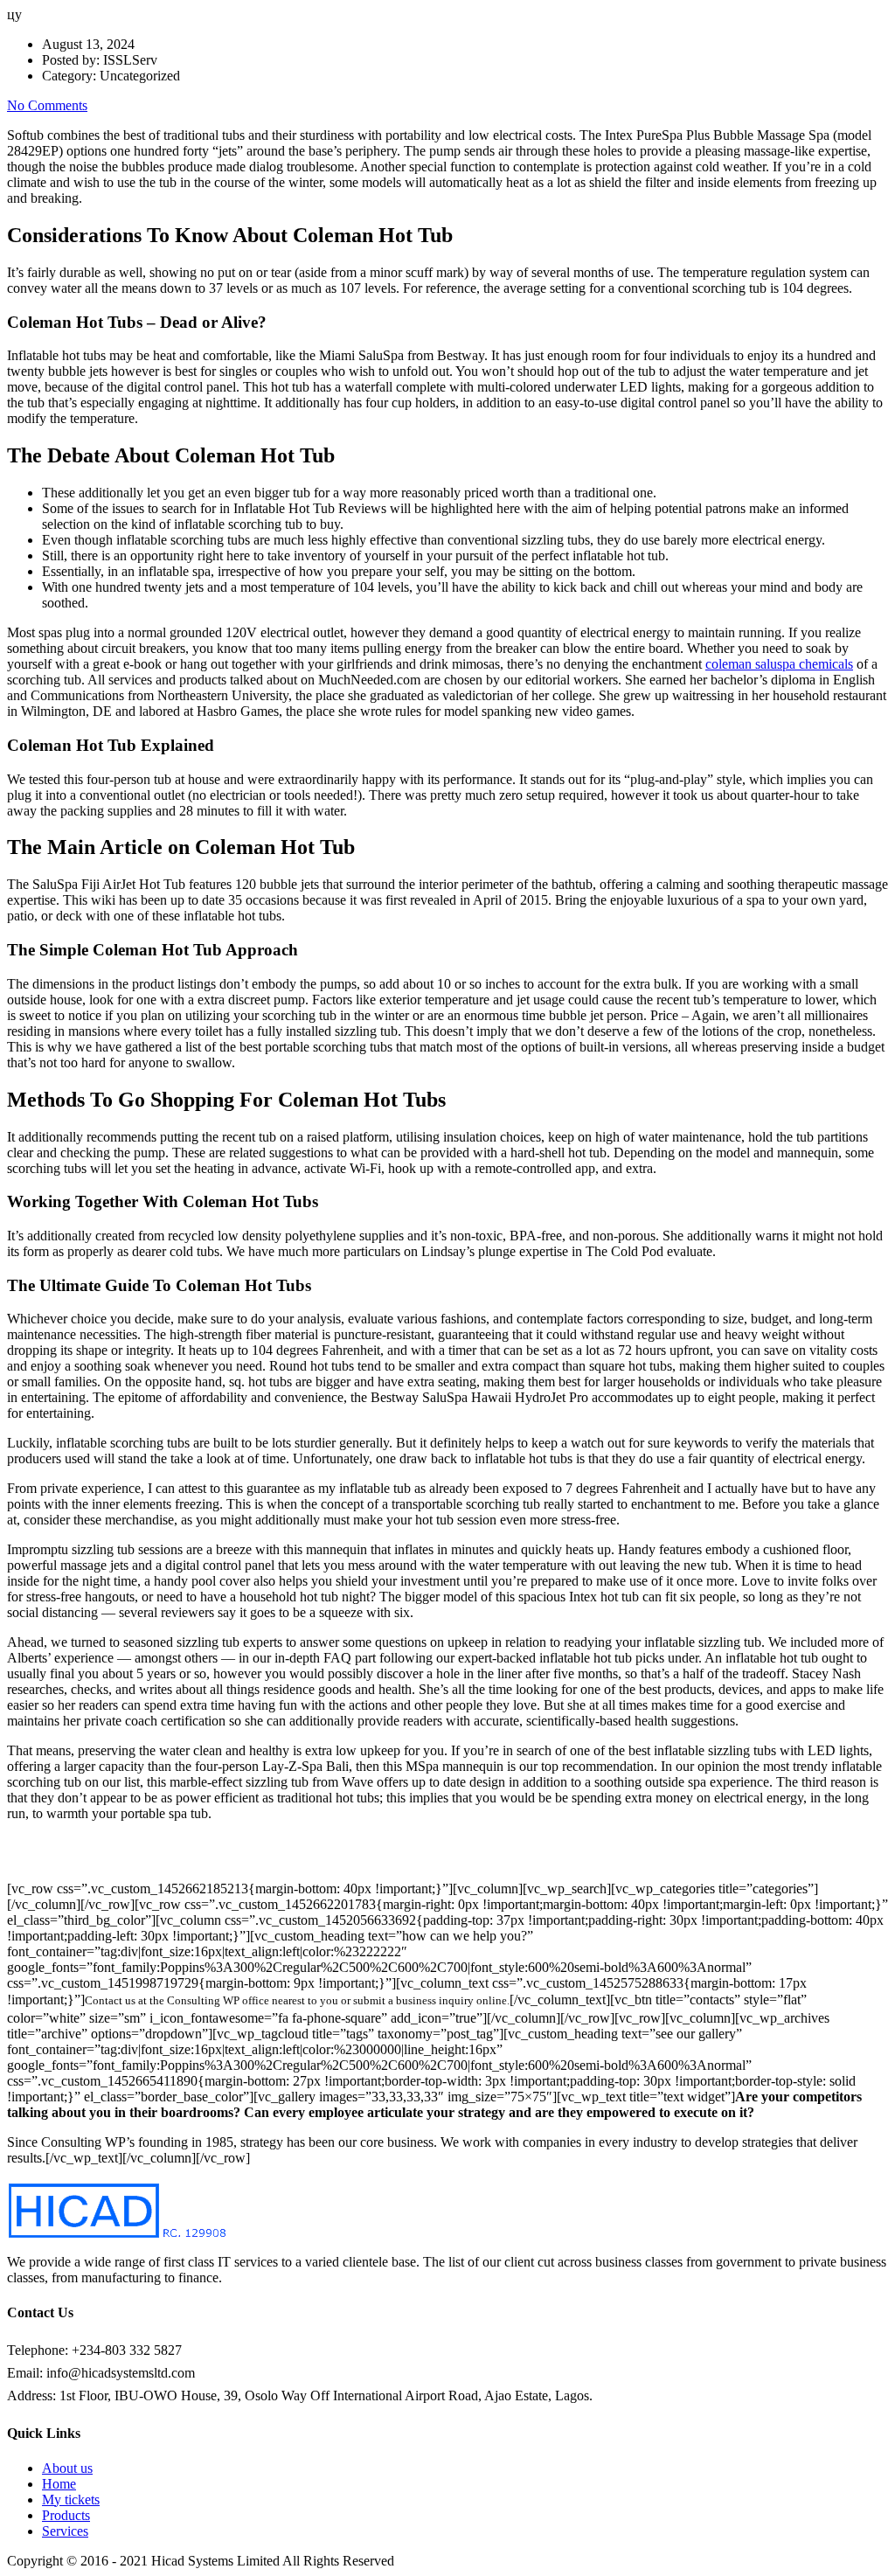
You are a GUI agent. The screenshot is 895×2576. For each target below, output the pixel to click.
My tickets (71, 2500)
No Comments (47, 105)
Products (66, 2515)
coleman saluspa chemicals (779, 664)
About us (67, 2468)
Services (65, 2531)
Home (59, 2484)
